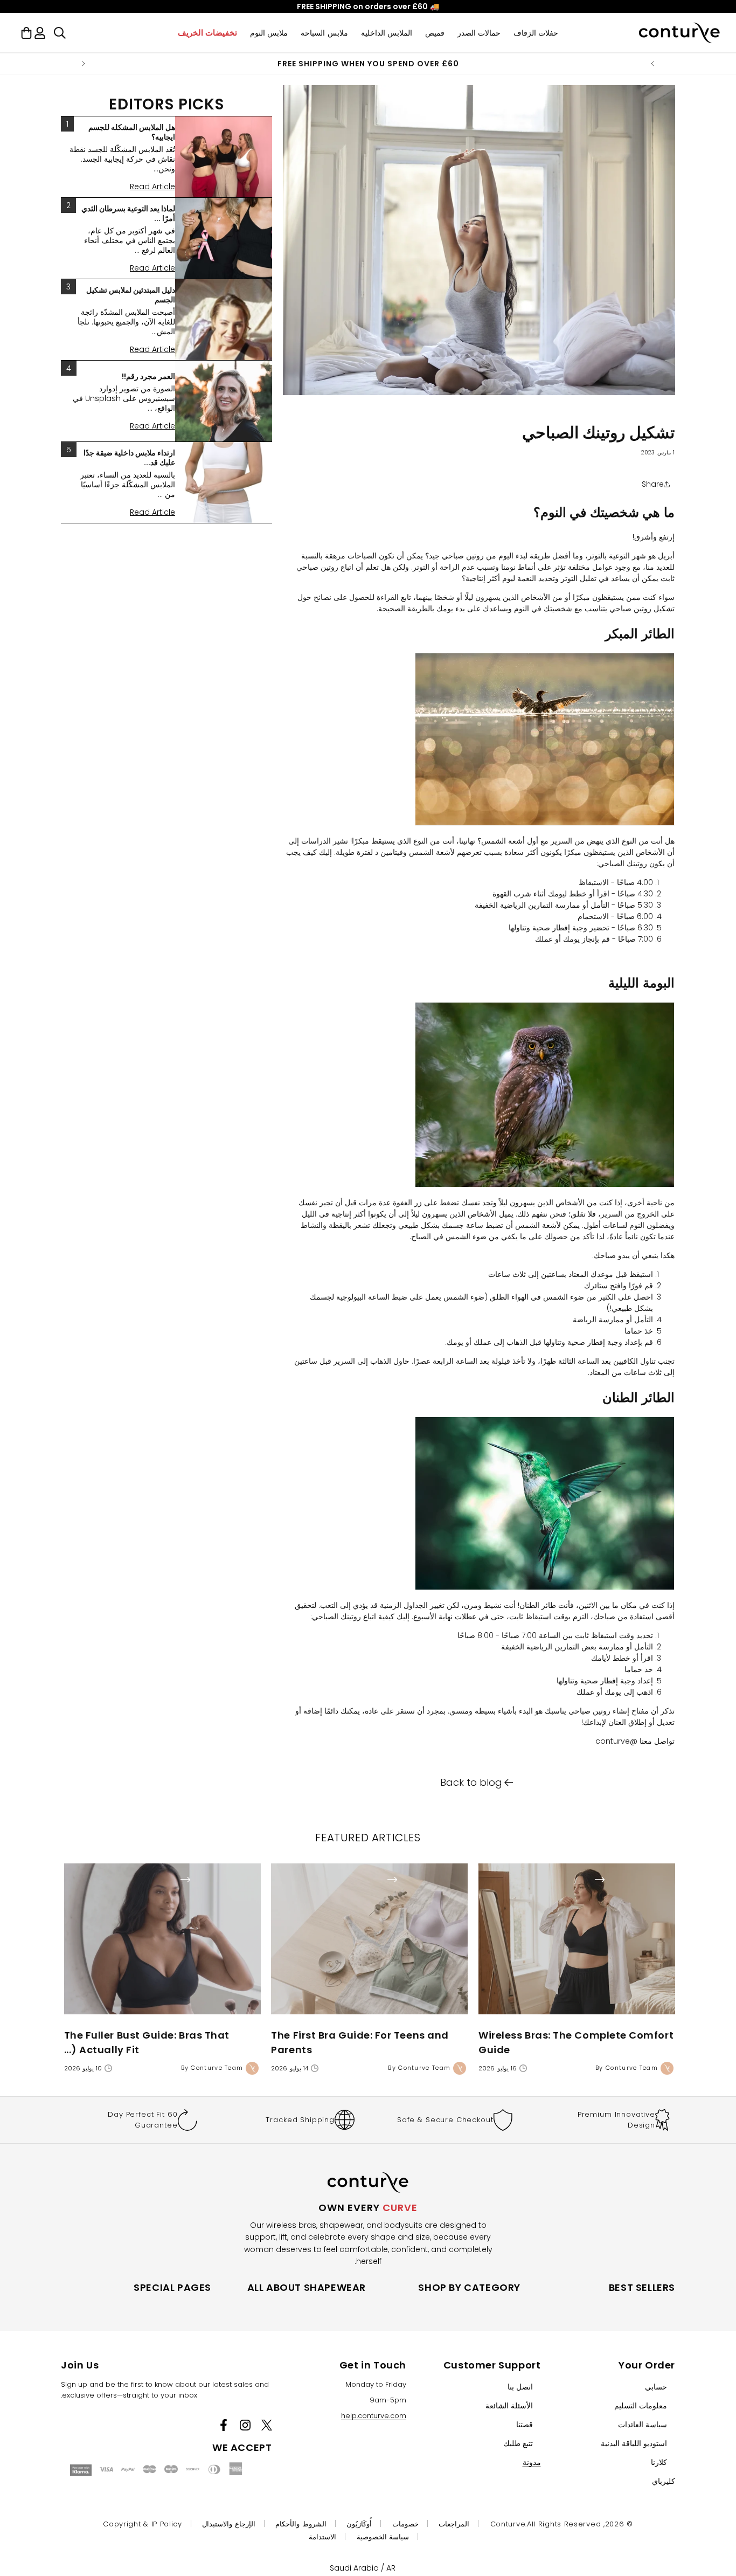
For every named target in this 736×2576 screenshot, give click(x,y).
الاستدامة (322, 2537)
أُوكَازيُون (359, 2524)
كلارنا (659, 2462)
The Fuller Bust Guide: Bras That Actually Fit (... (147, 2042)
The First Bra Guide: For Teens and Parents (360, 2042)
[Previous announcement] (652, 64)
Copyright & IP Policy (143, 2524)
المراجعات (454, 2524)
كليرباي (664, 2481)
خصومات (405, 2524)
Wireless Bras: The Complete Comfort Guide (576, 2042)
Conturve (508, 2524)
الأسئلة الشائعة (509, 2406)
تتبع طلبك (518, 2443)
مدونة (532, 2462)
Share (653, 484)
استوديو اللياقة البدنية (634, 2443)
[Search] (60, 33)
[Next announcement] (84, 64)
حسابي (656, 2387)
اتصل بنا (520, 2387)
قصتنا (525, 2425)
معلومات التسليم (641, 2406)
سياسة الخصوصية (383, 2537)
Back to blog (471, 1782)
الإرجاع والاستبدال (229, 2524)
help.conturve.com (374, 2416)
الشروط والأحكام (301, 2524)
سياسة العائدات (643, 2425)
